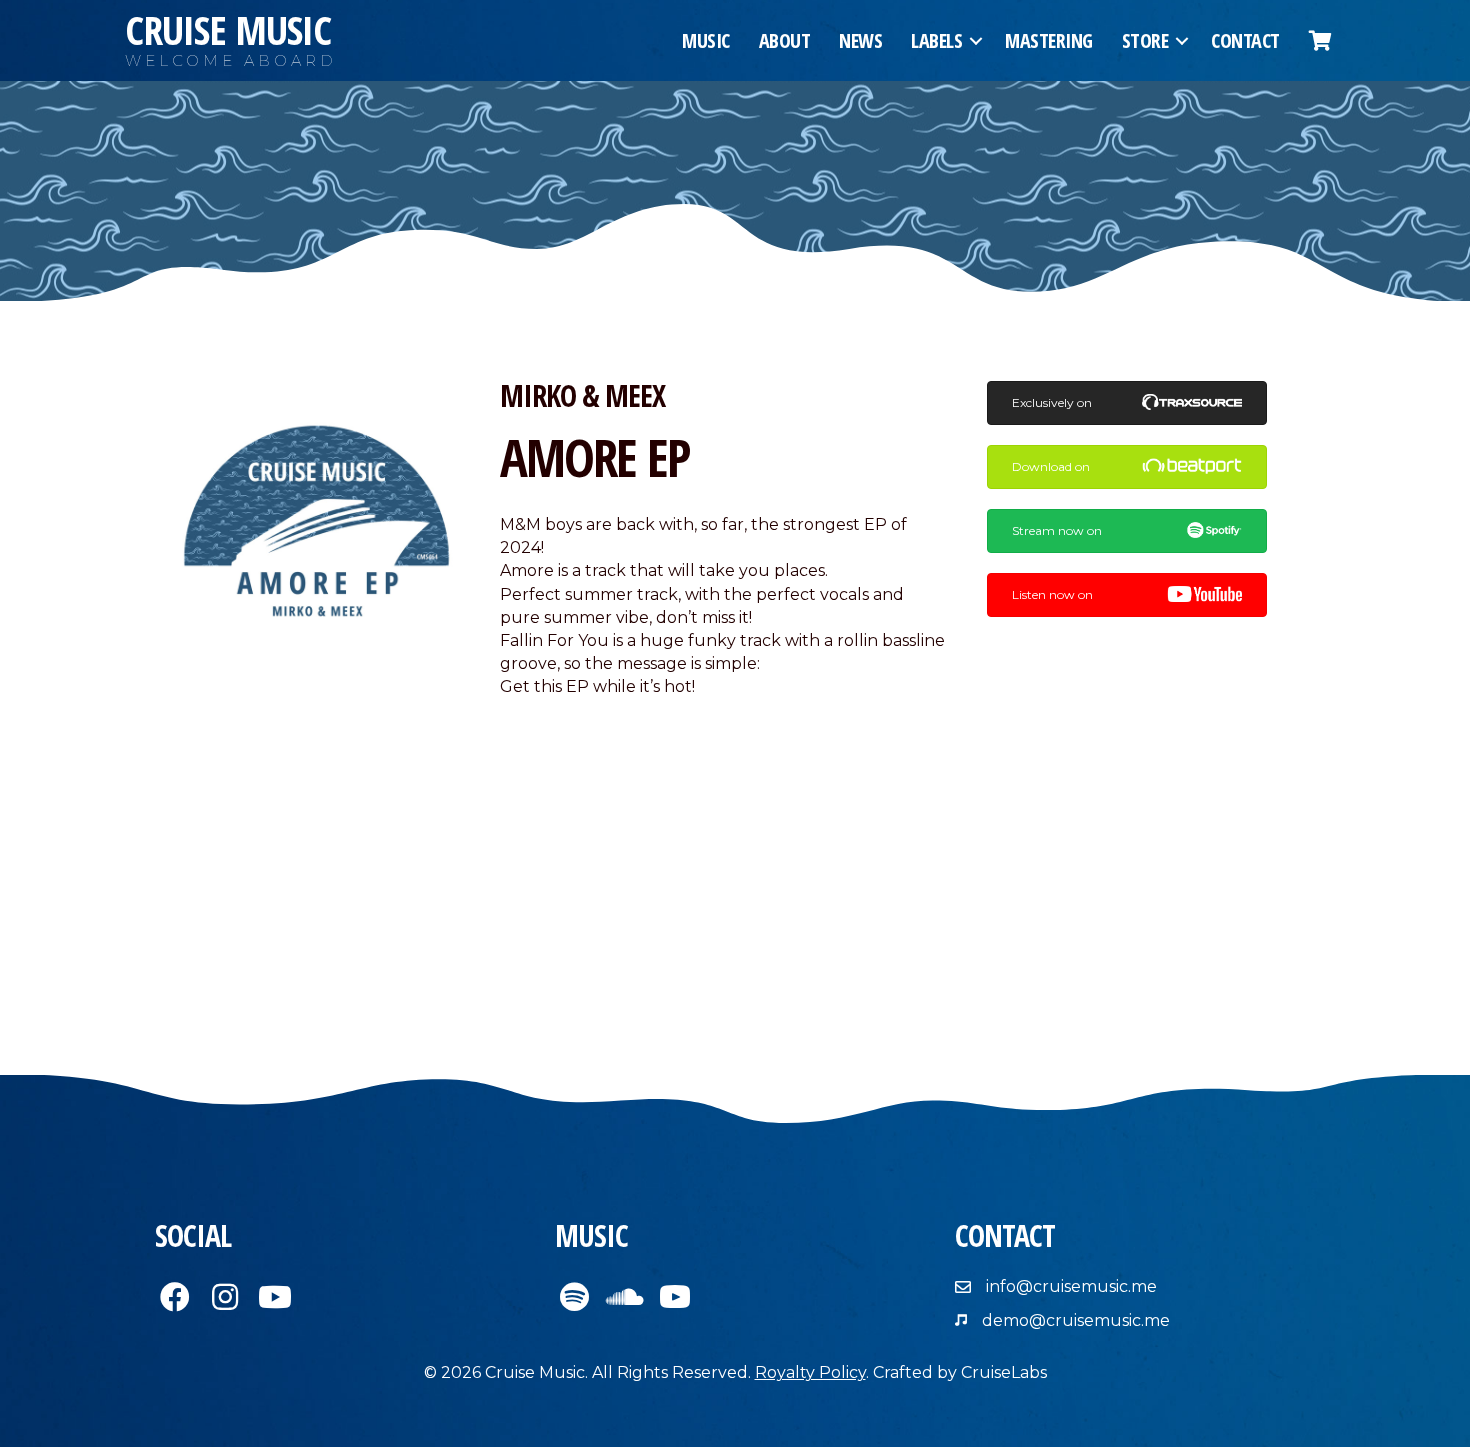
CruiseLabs (1004, 1372)
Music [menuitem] (706, 40)
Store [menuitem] (1145, 40)
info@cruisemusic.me (1071, 1286)
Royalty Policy (810, 1372)
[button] (976, 41)
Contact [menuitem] (1245, 40)
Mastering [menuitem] (1049, 40)
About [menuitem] (785, 40)
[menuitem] (1320, 41)
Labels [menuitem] (936, 40)
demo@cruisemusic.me (1076, 1320)
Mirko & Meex (582, 395)
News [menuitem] (860, 40)
